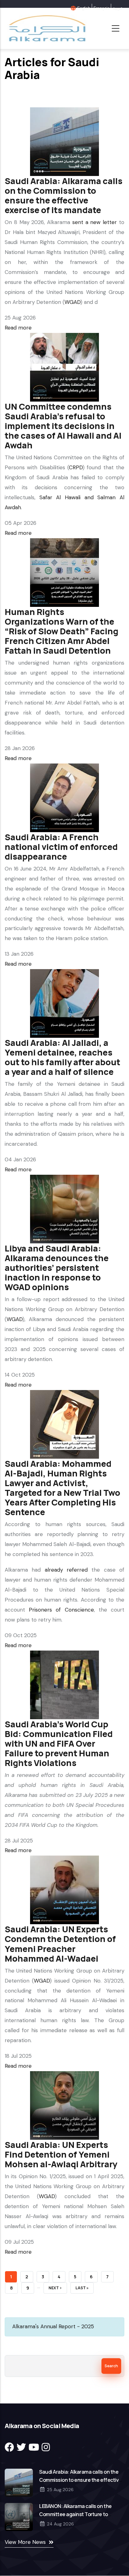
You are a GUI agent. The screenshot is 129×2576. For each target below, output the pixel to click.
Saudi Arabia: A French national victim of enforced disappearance (61, 847)
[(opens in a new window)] (9, 2447)
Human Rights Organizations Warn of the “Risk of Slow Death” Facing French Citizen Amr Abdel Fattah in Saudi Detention (62, 631)
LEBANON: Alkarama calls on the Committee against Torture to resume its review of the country (76, 2514)
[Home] (46, 28)
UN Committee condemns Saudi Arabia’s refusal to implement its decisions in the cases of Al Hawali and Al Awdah (63, 426)
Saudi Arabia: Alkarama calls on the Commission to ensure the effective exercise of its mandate (64, 195)
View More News (25, 2542)
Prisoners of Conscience (61, 1610)
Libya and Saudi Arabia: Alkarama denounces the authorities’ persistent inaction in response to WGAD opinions (57, 1268)
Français (101, 8)
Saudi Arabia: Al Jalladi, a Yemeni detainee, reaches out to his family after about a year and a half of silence (62, 1057)
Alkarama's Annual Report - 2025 (53, 2326)
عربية (118, 8)
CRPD (76, 467)
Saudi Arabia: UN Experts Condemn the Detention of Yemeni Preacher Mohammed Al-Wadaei (60, 1944)
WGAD (72, 302)
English (84, 8)
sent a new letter (95, 222)
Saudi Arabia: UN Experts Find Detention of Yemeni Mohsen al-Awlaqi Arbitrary (61, 2154)
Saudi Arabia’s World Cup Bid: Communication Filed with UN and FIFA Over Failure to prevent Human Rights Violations (59, 1743)
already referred (66, 1570)
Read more (18, 328)
